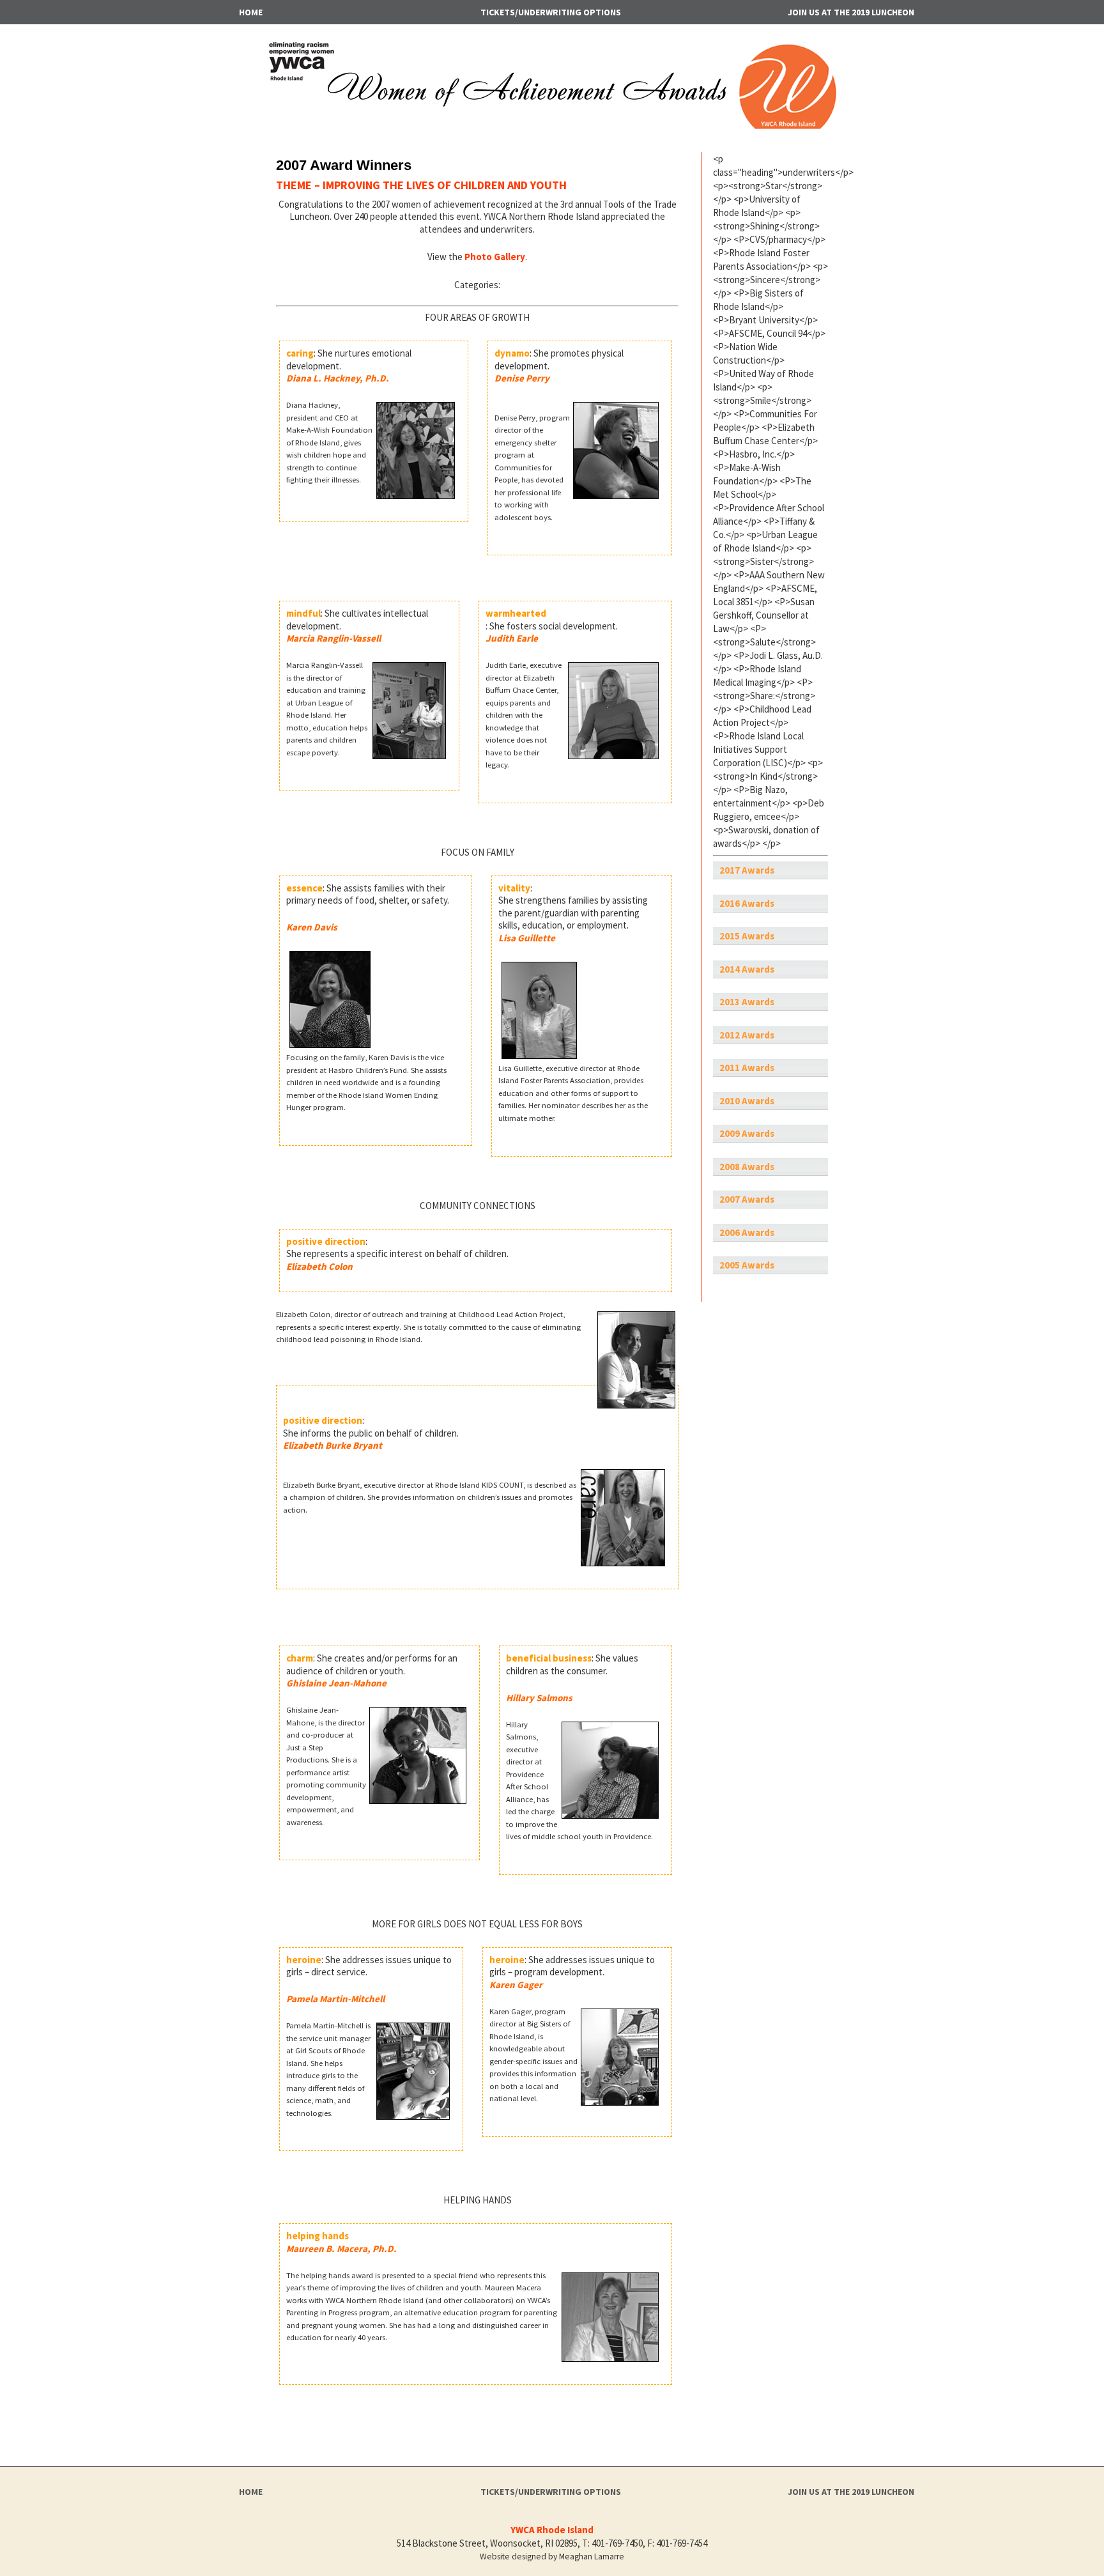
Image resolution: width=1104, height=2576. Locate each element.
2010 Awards (747, 1101)
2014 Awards (747, 969)
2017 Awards (747, 870)
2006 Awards (747, 1232)
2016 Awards (747, 903)
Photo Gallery (495, 257)
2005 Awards (747, 1265)
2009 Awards (747, 1133)
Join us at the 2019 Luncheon (851, 12)
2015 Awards (747, 936)
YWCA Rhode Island (552, 2530)
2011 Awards (747, 1068)
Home (251, 12)
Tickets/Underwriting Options (551, 12)
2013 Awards (747, 1002)
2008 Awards (747, 1167)
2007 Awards (747, 1199)
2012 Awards (747, 1035)
